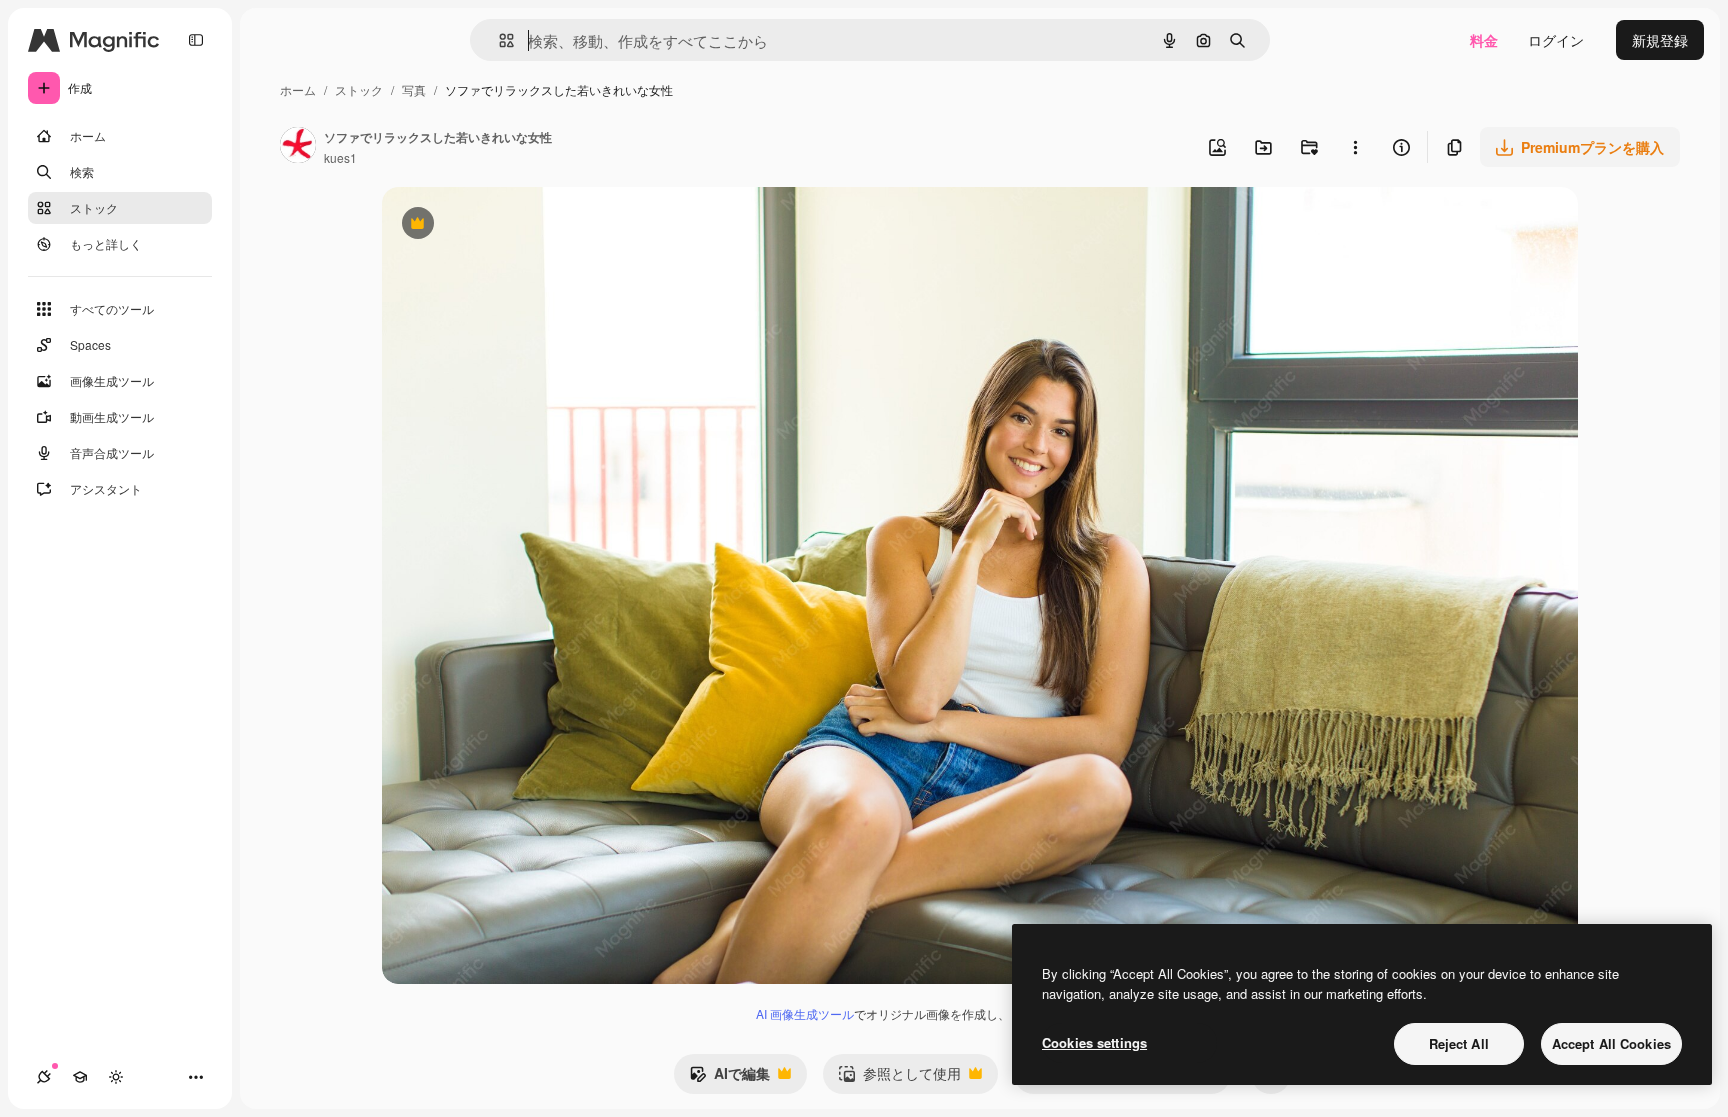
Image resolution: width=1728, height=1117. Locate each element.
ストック (359, 89)
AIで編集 (729, 1078)
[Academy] (80, 1077)
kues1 (340, 157)
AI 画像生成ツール (805, 1013)
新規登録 (1660, 40)
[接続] (44, 1077)
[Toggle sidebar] (196, 40)
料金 (1484, 40)
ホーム (298, 89)
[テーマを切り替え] (116, 1077)
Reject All (1459, 1043)
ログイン (1556, 40)
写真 (414, 89)
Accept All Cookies (1611, 1043)
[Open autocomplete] (498, 40)
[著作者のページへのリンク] (298, 147)
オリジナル (519, 225)
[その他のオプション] (1355, 147)
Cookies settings (1094, 1042)
